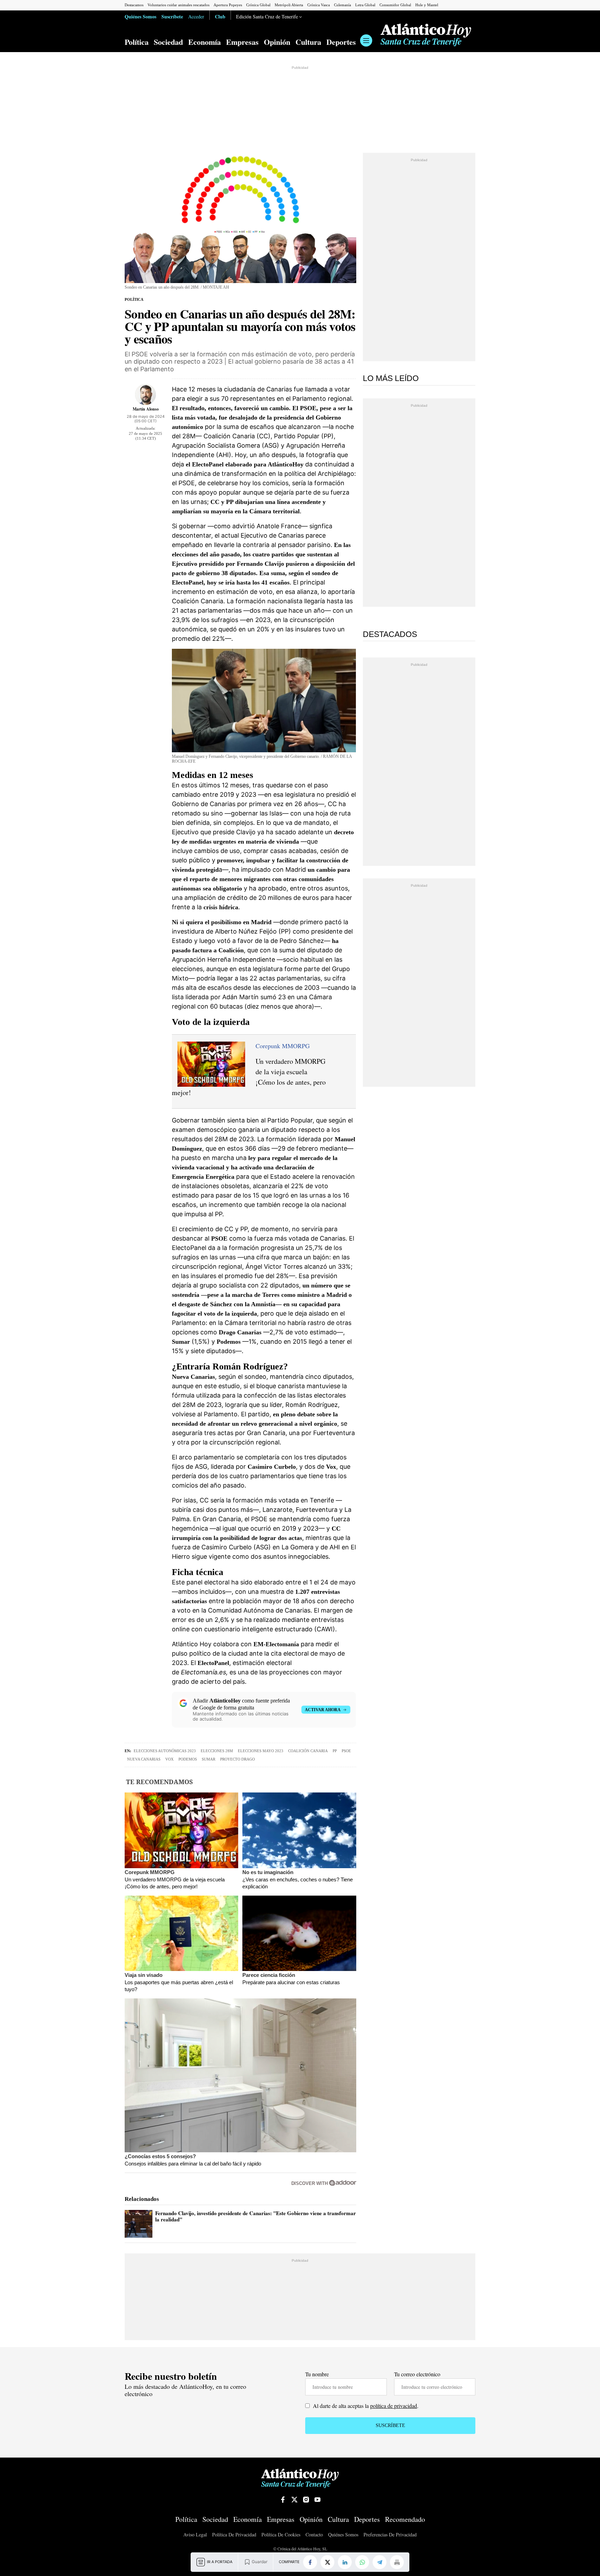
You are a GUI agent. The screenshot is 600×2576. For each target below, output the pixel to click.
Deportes (341, 42)
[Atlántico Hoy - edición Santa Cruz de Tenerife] (426, 35)
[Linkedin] (345, 2562)
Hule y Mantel (427, 5)
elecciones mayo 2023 (261, 1751)
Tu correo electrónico (417, 2374)
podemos (188, 1759)
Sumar (209, 1759)
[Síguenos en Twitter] (294, 2500)
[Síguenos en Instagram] (306, 2500)
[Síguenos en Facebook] (283, 2500)
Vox (169, 1759)
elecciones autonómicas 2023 (165, 1751)
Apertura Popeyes (228, 5)
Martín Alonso (146, 409)
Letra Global (365, 5)
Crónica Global (258, 5)
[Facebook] (310, 2562)
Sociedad (168, 42)
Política (137, 42)
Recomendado (405, 2519)
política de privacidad (394, 2406)
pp (335, 1751)
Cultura (308, 42)
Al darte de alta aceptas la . (365, 2406)
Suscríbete (172, 16)
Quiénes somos (343, 2535)
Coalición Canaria (308, 1751)
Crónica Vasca (319, 5)
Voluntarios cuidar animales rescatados (178, 5)
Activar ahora (323, 1710)
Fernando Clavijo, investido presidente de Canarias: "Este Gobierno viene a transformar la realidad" (256, 2216)
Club (220, 16)
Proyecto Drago (237, 1759)
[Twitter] (327, 2562)
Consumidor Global (395, 5)
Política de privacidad (234, 2535)
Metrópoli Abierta (289, 5)
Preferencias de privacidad (390, 2535)
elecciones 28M (217, 1751)
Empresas (242, 42)
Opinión (277, 42)
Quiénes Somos (140, 16)
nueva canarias (144, 1759)
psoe (346, 1751)
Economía (205, 42)
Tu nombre (317, 2374)
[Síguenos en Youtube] (317, 2500)
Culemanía (343, 5)
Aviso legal (195, 2535)
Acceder (196, 16)
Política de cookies (281, 2535)
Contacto (314, 2535)
